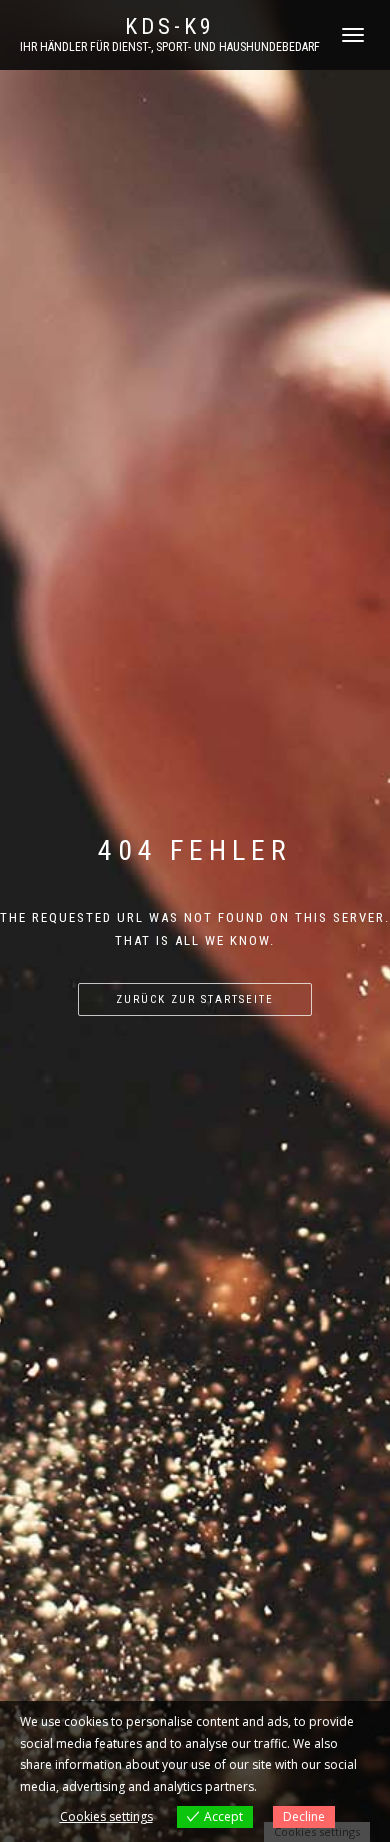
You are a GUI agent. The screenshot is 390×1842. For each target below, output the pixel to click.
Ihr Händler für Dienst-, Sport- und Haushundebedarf (170, 47)
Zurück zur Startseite (195, 999)
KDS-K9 (170, 27)
